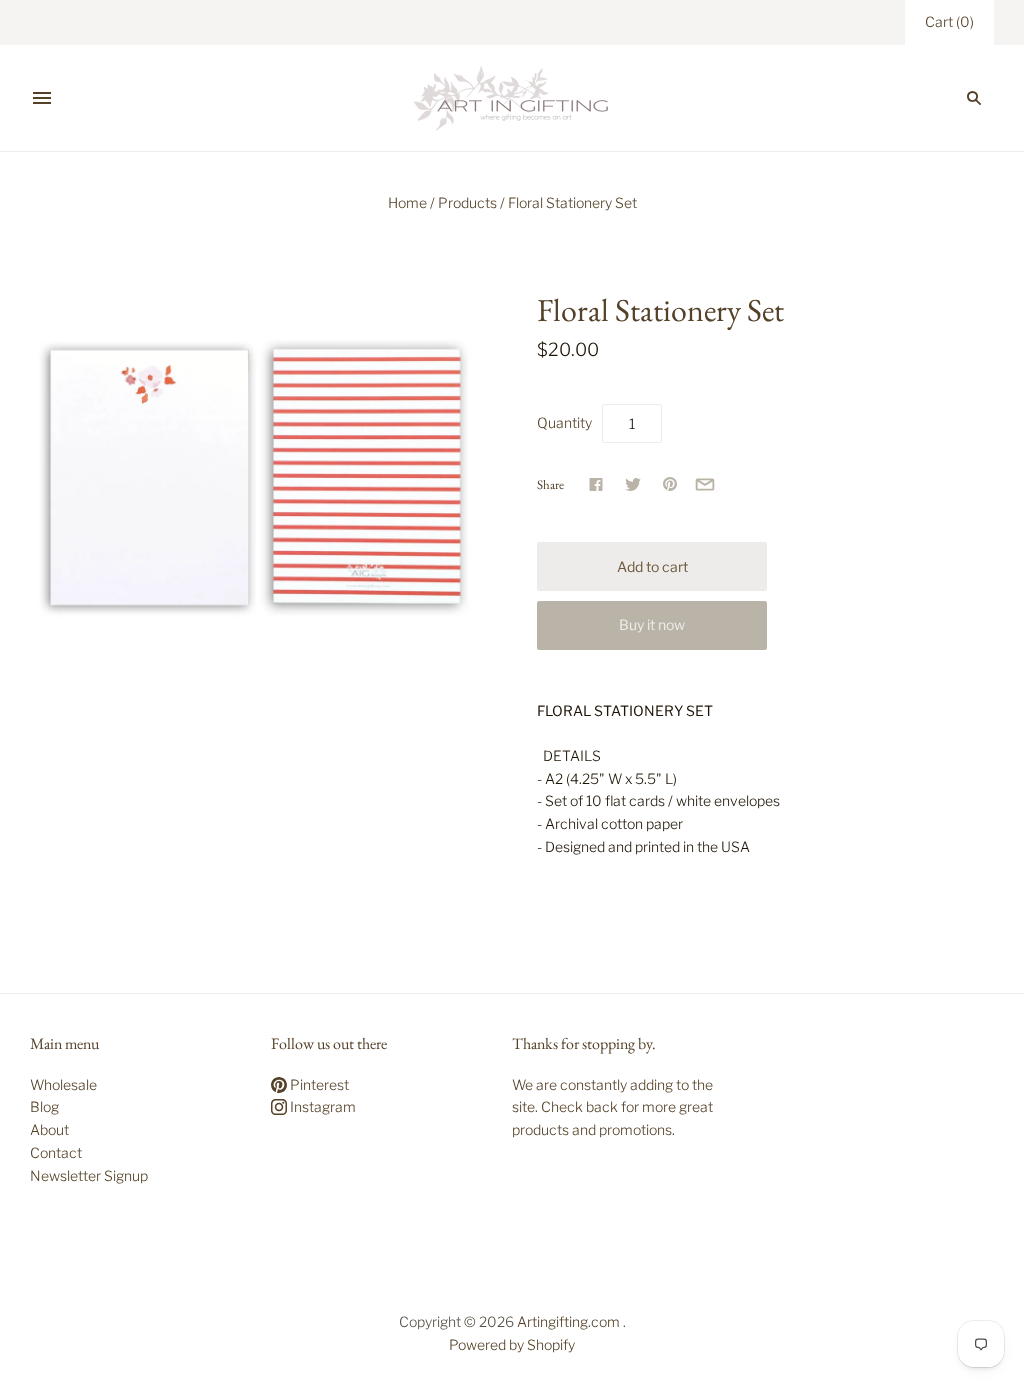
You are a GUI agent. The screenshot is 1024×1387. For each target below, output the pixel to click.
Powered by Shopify (512, 1344)
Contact (56, 1152)
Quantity (564, 422)
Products (467, 202)
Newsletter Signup (89, 1175)
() (949, 21)
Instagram (321, 1106)
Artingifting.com (568, 1321)
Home (407, 202)
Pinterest (318, 1084)
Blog (44, 1106)
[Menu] (42, 98)
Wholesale (63, 1084)
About (49, 1129)
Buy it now (652, 624)
